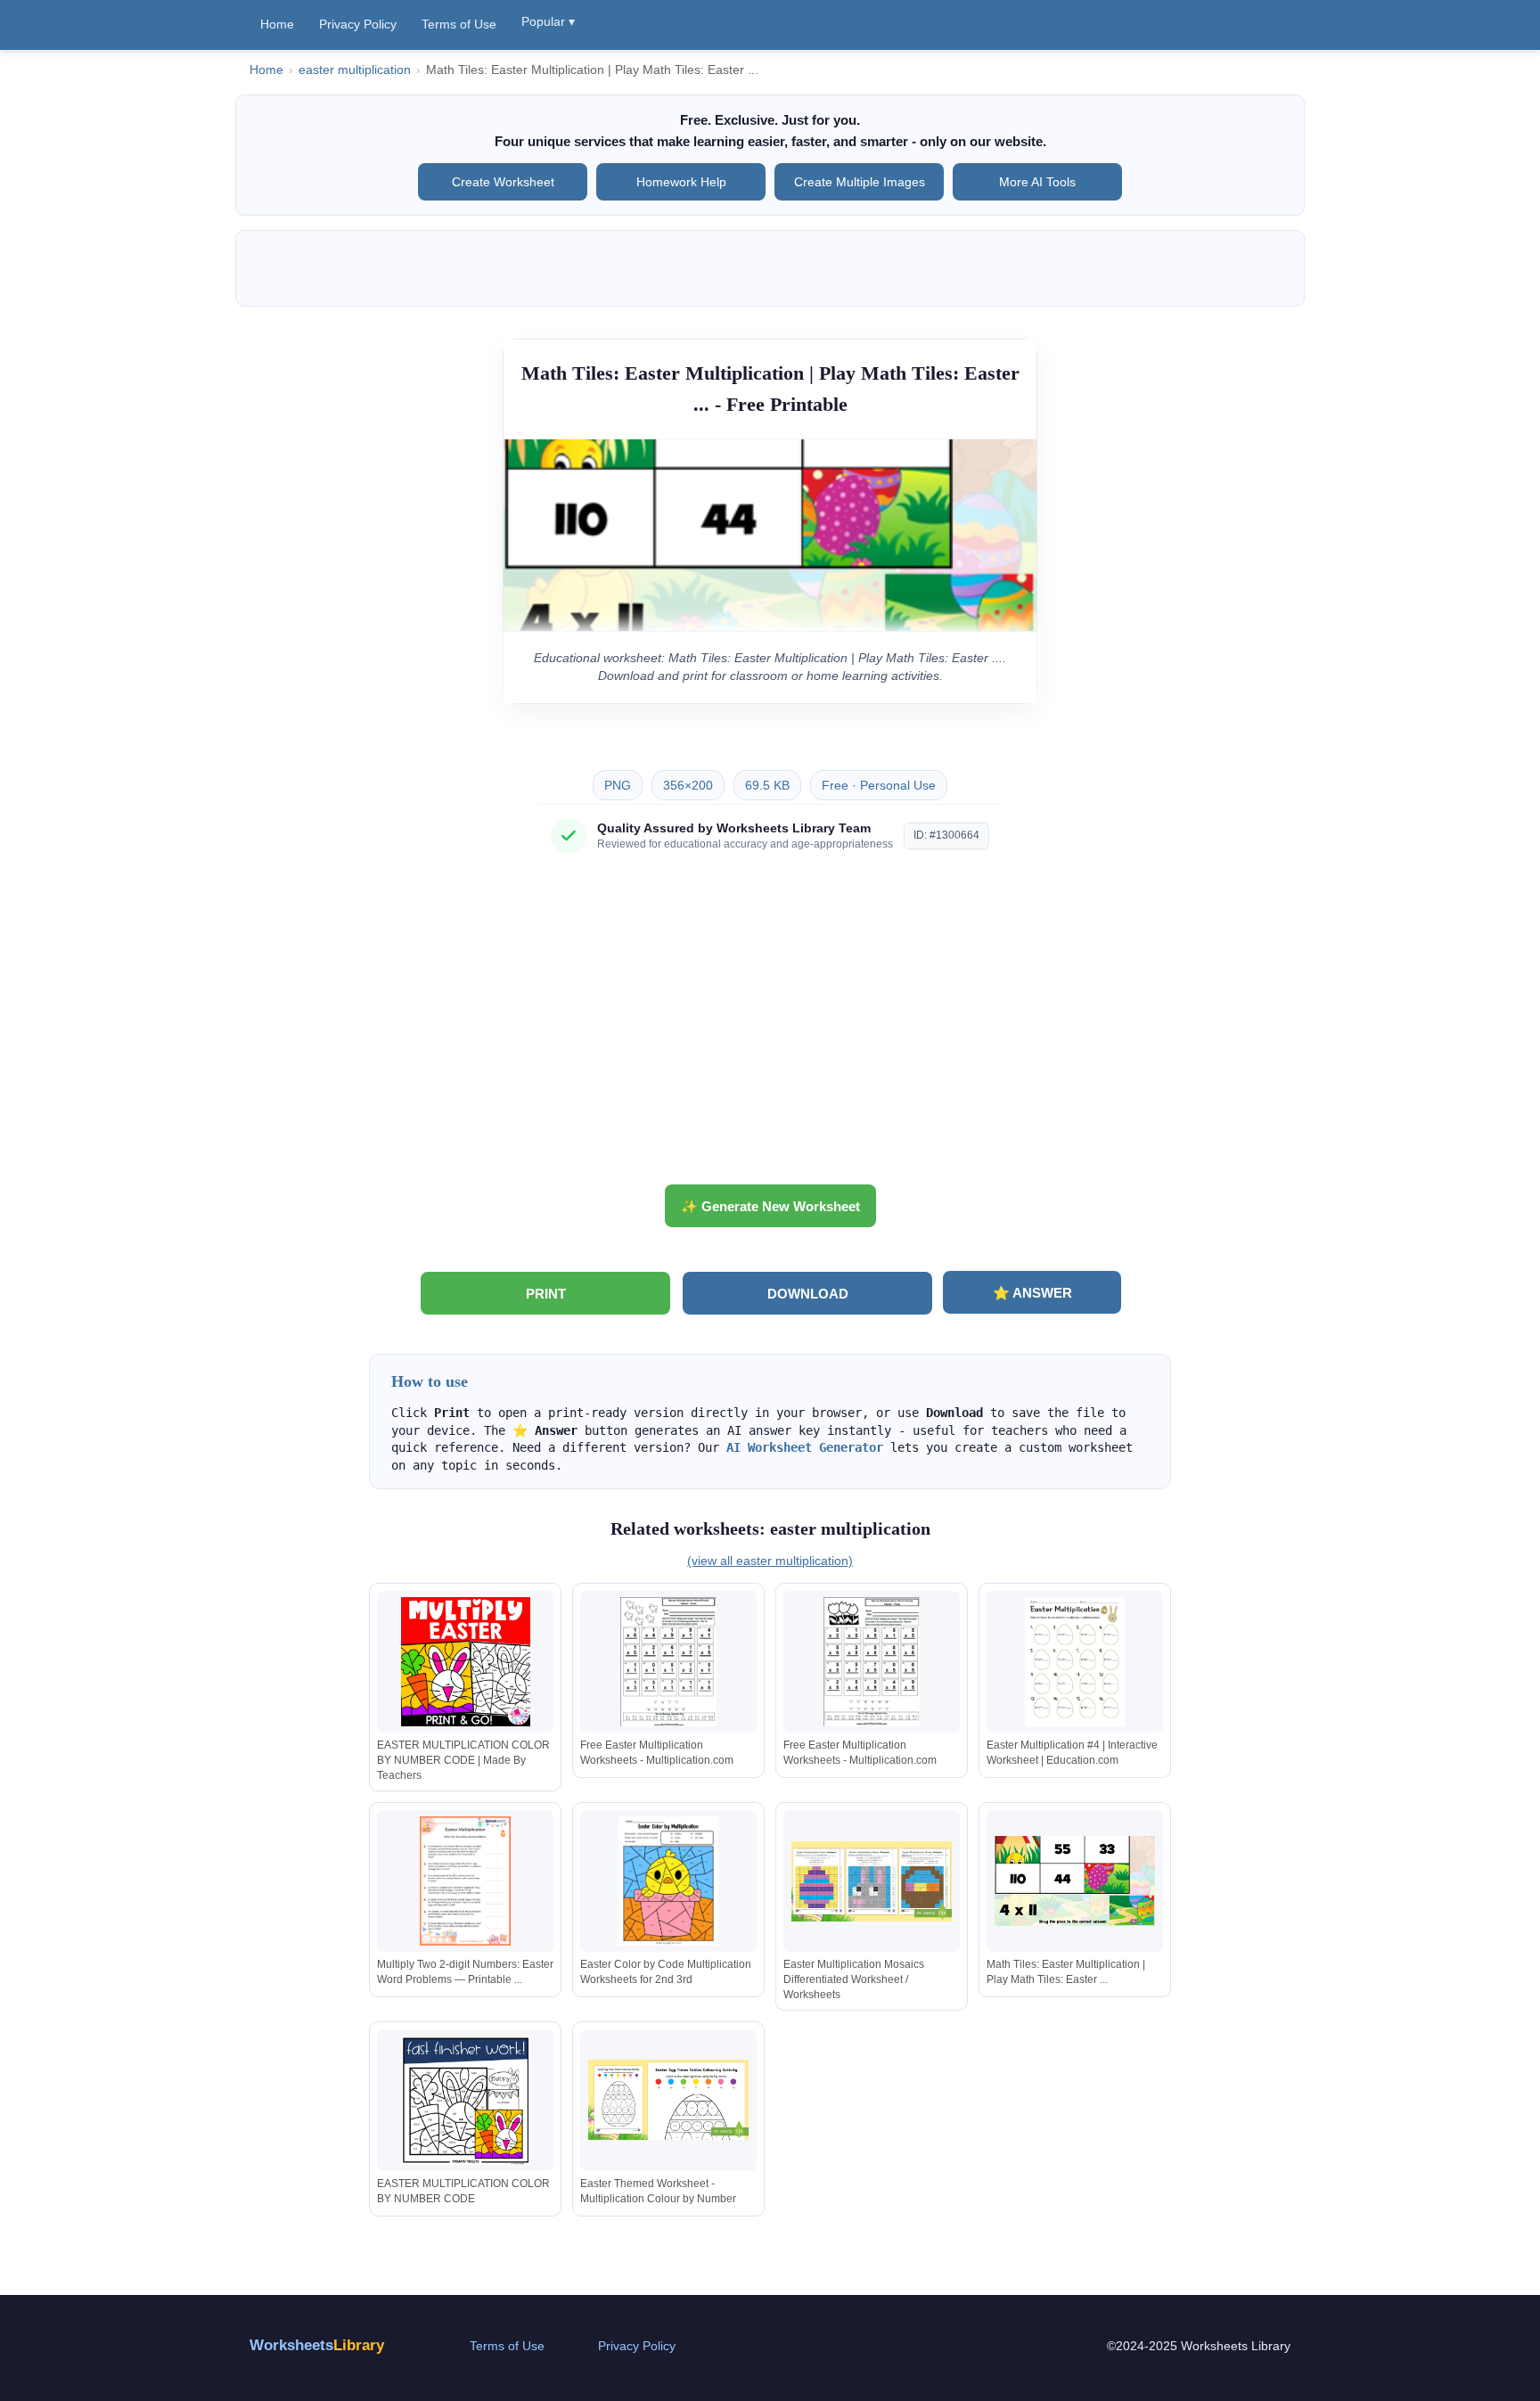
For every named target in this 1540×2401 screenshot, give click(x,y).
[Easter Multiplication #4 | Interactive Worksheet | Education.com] (1075, 1662)
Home (277, 24)
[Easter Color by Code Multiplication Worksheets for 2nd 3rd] (668, 1881)
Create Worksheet (503, 182)
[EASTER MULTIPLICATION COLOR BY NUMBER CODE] (465, 2100)
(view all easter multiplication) (770, 1561)
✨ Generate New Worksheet (770, 1206)
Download (808, 1294)
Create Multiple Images (860, 182)
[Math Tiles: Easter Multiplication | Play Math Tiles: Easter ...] (1075, 1881)
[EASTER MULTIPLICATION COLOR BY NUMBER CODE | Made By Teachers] (465, 1662)
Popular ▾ (548, 21)
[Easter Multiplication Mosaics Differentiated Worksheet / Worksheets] (872, 1881)
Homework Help (681, 182)
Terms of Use (459, 24)
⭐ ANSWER (1032, 1293)
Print (546, 1294)
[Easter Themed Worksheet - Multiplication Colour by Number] (668, 2100)
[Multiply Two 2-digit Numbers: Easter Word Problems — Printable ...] (465, 1881)
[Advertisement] (770, 1026)
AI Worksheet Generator (805, 1447)
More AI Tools (1037, 182)
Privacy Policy (358, 24)
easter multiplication (355, 70)
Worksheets (317, 2345)
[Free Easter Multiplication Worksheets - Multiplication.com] (668, 1662)
